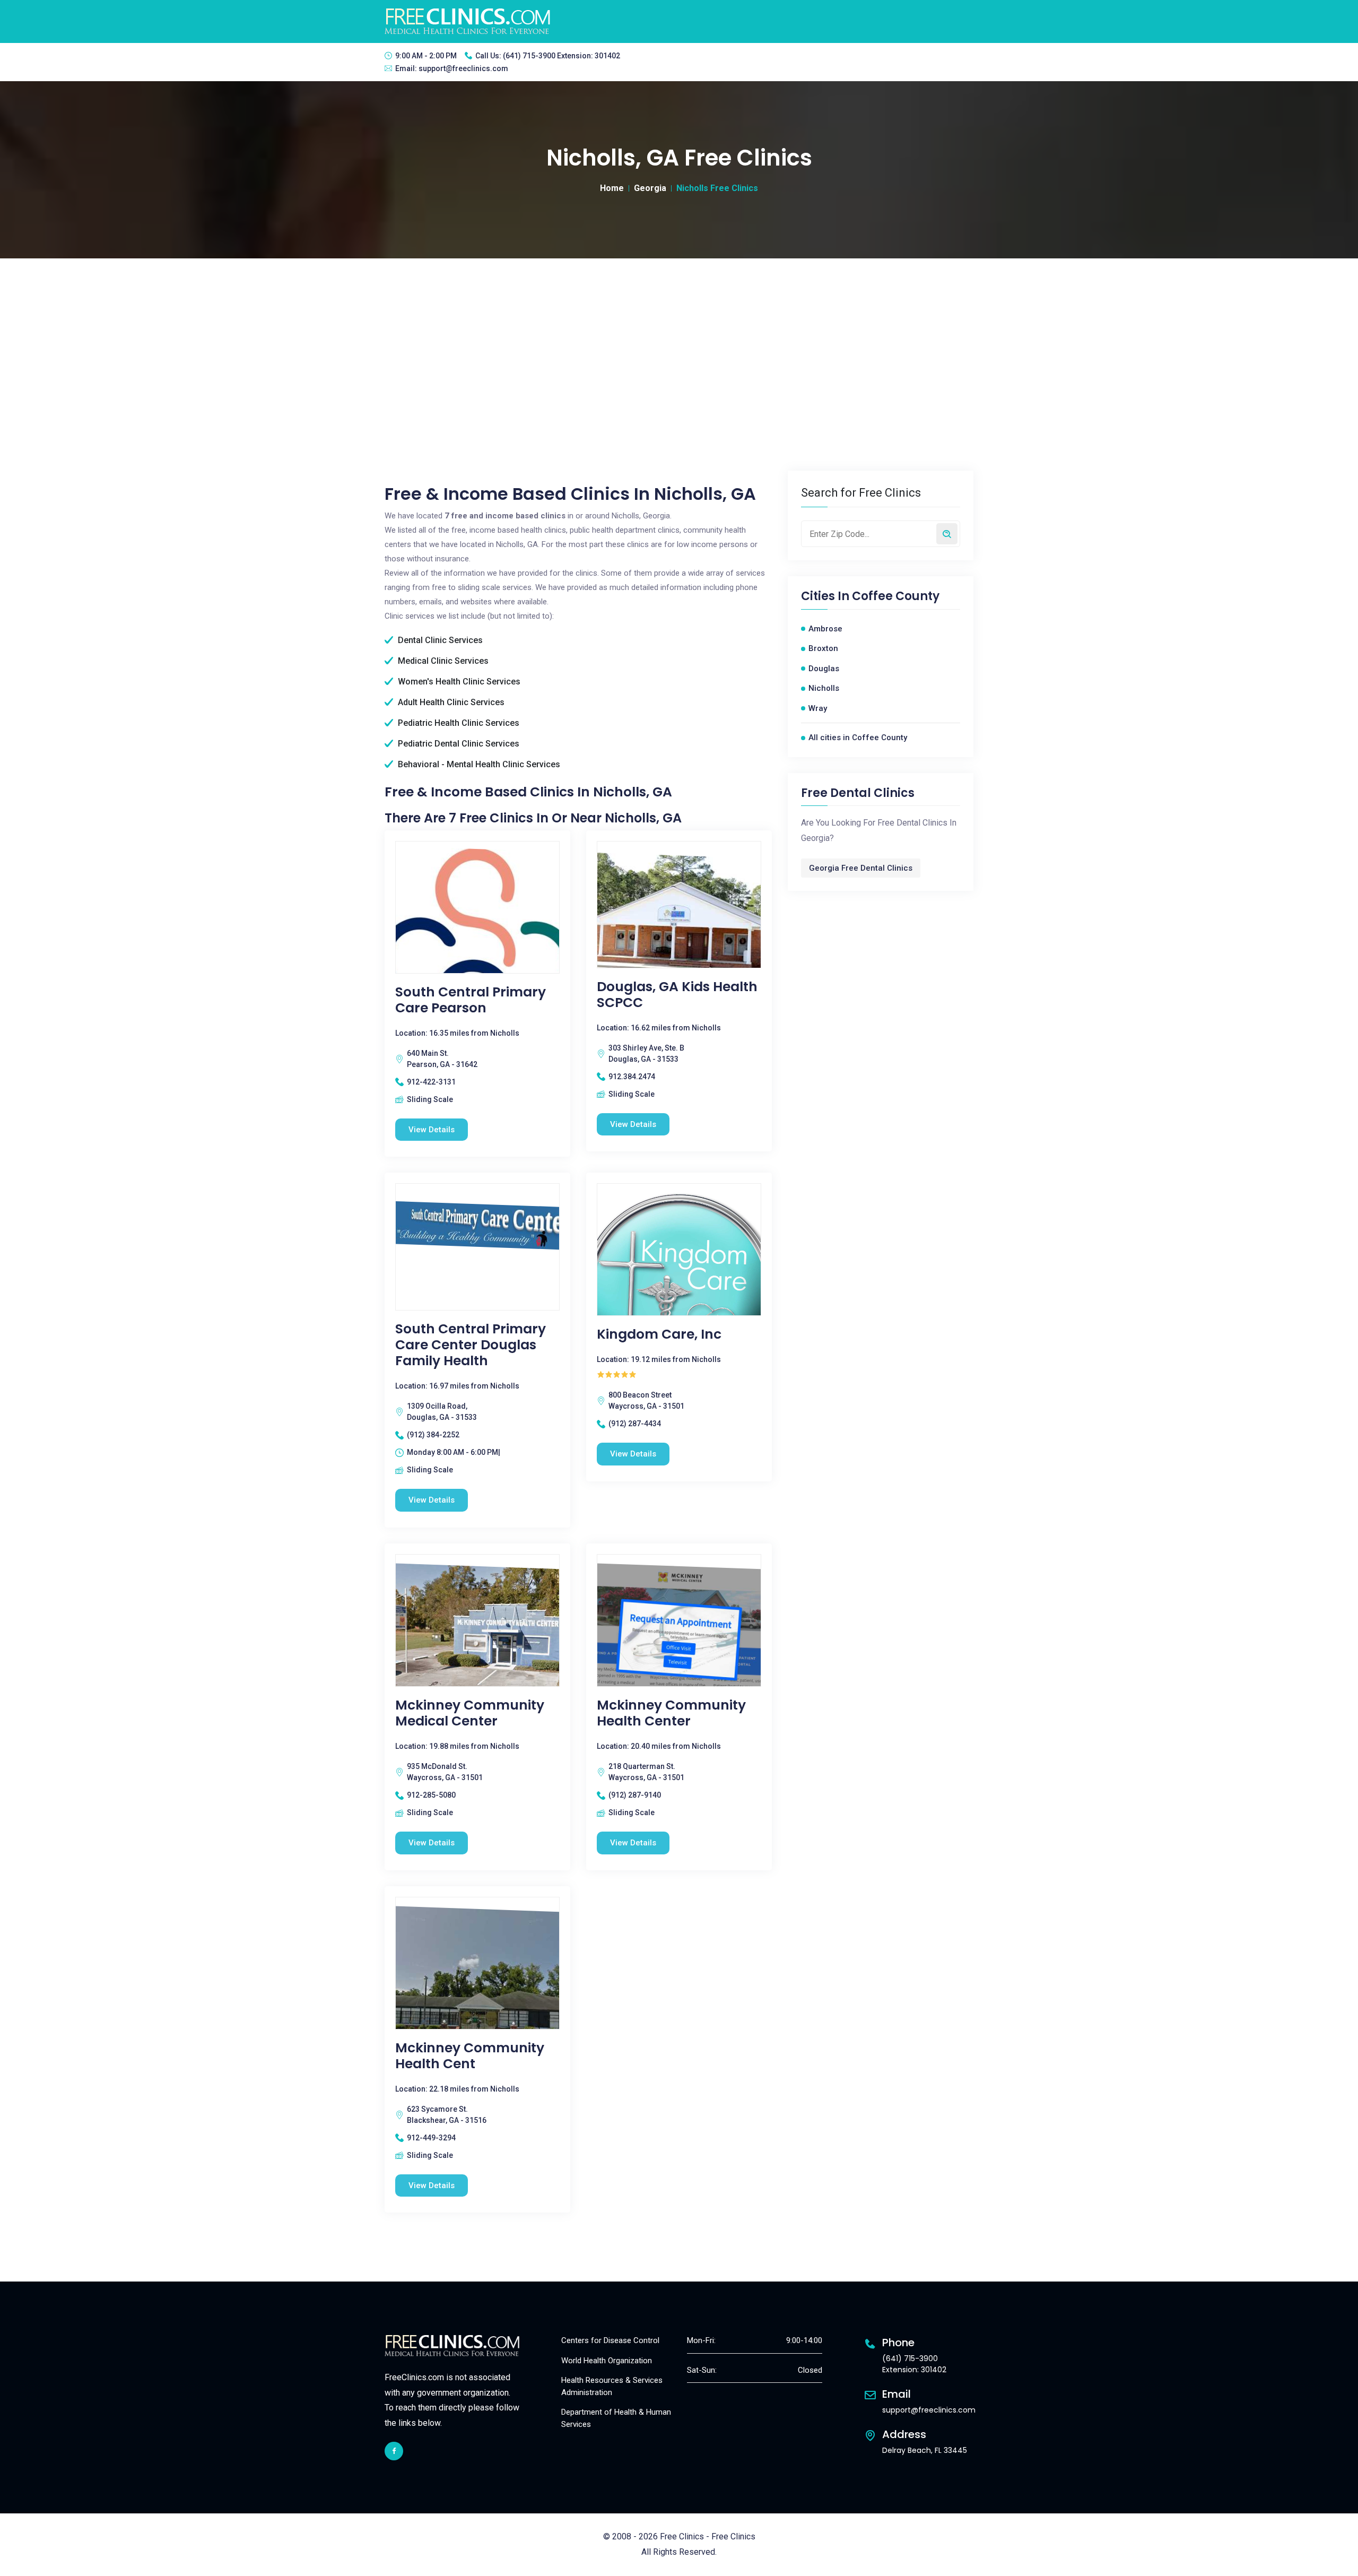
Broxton (823, 648)
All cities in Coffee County (858, 738)
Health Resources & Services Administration (612, 2386)
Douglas (824, 669)
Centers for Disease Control (610, 2340)
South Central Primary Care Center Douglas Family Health (471, 1345)
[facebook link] (394, 2451)
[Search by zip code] (947, 534)
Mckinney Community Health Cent (470, 2056)
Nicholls (824, 688)
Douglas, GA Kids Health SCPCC (677, 995)
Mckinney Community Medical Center (470, 1713)
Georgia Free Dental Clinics (861, 868)
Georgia (650, 188)
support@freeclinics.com (463, 68)
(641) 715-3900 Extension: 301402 (562, 56)
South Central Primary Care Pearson (471, 1000)
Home (612, 188)
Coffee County (896, 596)
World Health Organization (607, 2361)
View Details (432, 1130)
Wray (818, 708)
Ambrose (825, 629)
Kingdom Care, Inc (659, 1334)
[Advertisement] (679, 338)
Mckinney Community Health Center (671, 1713)
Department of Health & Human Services (616, 2418)
